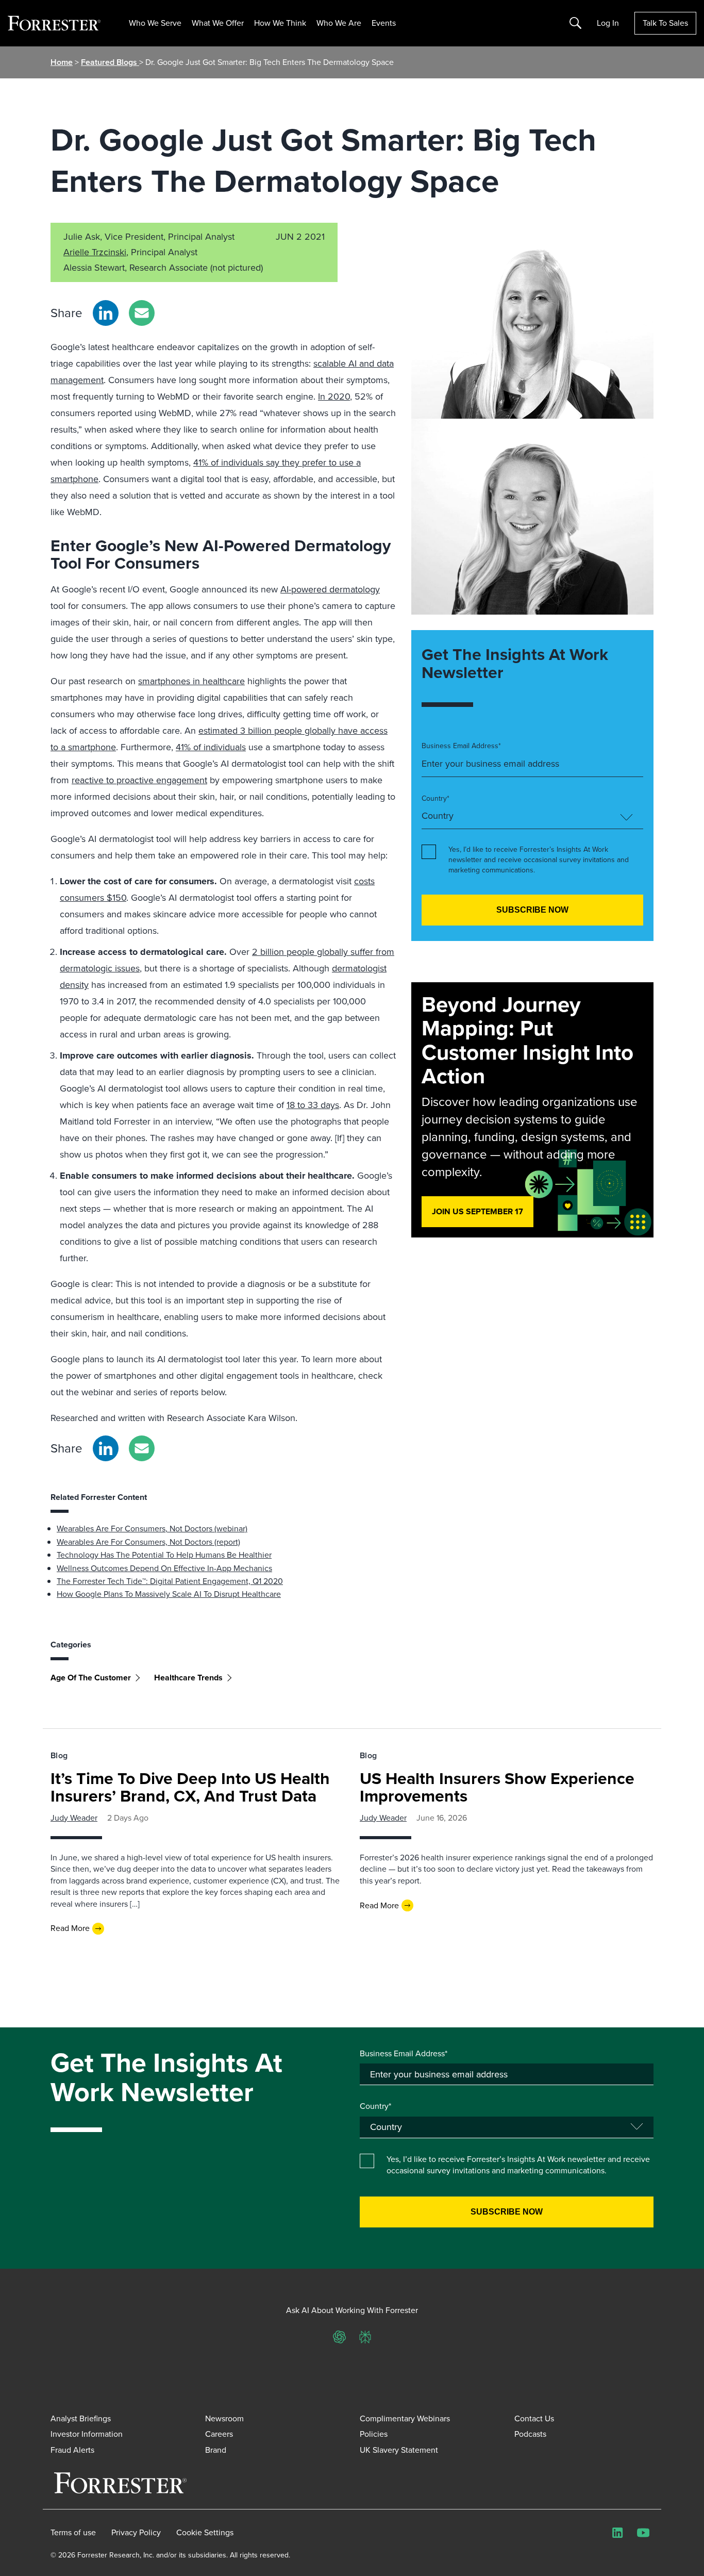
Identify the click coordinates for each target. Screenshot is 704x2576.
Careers (219, 2434)
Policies (374, 2434)
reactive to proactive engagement (139, 780)
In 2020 (334, 397)
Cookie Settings (205, 2533)
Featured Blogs (110, 62)
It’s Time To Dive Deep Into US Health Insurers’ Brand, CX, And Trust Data (190, 1787)
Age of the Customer (91, 1678)
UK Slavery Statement (399, 2450)
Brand (216, 2450)
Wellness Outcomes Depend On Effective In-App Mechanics (164, 1568)
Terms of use (73, 2533)
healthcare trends (188, 1678)
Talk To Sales (665, 23)
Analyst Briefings (81, 2418)
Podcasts (530, 2434)
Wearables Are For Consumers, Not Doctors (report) (148, 1542)
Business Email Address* (461, 746)
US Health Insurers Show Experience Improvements (497, 1787)
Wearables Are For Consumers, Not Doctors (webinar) (152, 1529)
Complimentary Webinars (405, 2418)
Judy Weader (74, 1818)
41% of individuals (211, 747)
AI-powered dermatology (330, 589)
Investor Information (87, 2434)
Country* (435, 799)
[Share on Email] (142, 313)
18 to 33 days (313, 1105)
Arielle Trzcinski (95, 252)
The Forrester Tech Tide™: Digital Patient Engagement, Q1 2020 (170, 1581)
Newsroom (224, 2418)
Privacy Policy (136, 2533)
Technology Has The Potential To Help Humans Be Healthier (164, 1555)
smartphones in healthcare (191, 681)
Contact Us (534, 2418)
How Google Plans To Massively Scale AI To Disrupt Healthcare (169, 1594)
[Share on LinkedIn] (106, 313)
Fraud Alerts (72, 2450)
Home (62, 62)
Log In (608, 23)
